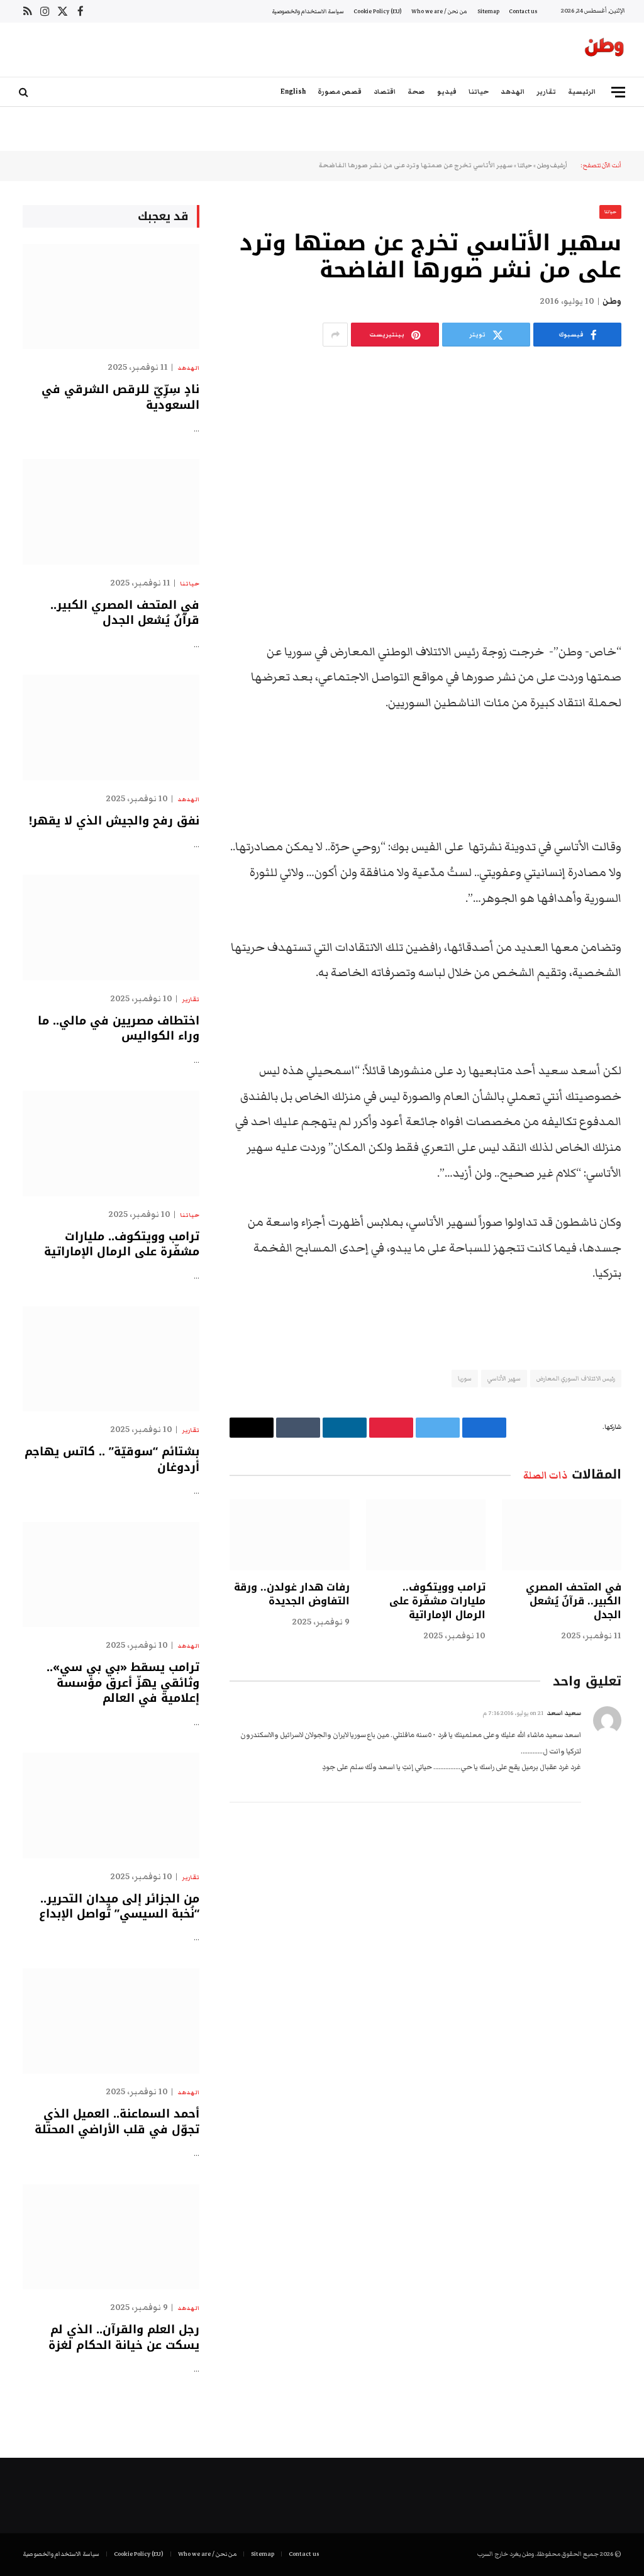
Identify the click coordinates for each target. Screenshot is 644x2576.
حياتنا (479, 92)
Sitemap (488, 11)
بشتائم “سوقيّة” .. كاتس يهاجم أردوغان (112, 1459)
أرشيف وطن (552, 165)
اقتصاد (385, 92)
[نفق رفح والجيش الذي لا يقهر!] (111, 727)
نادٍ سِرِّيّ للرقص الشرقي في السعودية (120, 397)
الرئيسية (582, 92)
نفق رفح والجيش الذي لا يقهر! (114, 821)
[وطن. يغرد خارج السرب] (604, 50)
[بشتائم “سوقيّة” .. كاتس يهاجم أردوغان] (111, 1359)
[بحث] (25, 92)
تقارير (546, 92)
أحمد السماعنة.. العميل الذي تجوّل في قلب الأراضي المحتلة (117, 2122)
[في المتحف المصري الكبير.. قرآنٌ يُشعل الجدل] (562, 1535)
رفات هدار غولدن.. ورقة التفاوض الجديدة (291, 1594)
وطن (612, 301)
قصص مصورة (340, 92)
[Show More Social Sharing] (335, 335)
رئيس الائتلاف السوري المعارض (576, 1379)
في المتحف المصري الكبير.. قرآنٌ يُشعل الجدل (574, 1601)
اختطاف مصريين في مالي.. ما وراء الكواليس (119, 1029)
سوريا (465, 1379)
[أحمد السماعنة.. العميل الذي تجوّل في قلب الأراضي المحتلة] (111, 2021)
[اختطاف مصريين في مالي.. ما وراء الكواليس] (111, 927)
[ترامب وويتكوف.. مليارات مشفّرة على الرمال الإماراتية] (426, 1535)
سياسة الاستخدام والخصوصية (308, 11)
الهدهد (513, 92)
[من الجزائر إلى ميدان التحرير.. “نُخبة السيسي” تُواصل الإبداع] (111, 1805)
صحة (416, 92)
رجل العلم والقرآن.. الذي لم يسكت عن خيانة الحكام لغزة (124, 2337)
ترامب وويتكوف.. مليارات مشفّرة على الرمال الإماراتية (437, 1601)
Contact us (523, 11)
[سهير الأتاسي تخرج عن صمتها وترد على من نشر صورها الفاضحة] (425, 460)
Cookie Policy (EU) (377, 11)
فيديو (447, 92)
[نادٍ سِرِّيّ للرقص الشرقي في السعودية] (111, 297)
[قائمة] (618, 92)
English (293, 92)
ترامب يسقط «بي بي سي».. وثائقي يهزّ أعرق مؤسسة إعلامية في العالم (123, 1683)
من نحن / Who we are (439, 11)
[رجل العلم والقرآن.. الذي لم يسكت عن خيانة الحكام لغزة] (111, 2237)
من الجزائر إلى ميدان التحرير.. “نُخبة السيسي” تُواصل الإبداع (119, 1907)
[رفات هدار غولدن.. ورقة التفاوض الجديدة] (289, 1535)
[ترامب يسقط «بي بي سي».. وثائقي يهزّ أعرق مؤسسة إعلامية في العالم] (111, 1574)
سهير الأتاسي (504, 1379)
